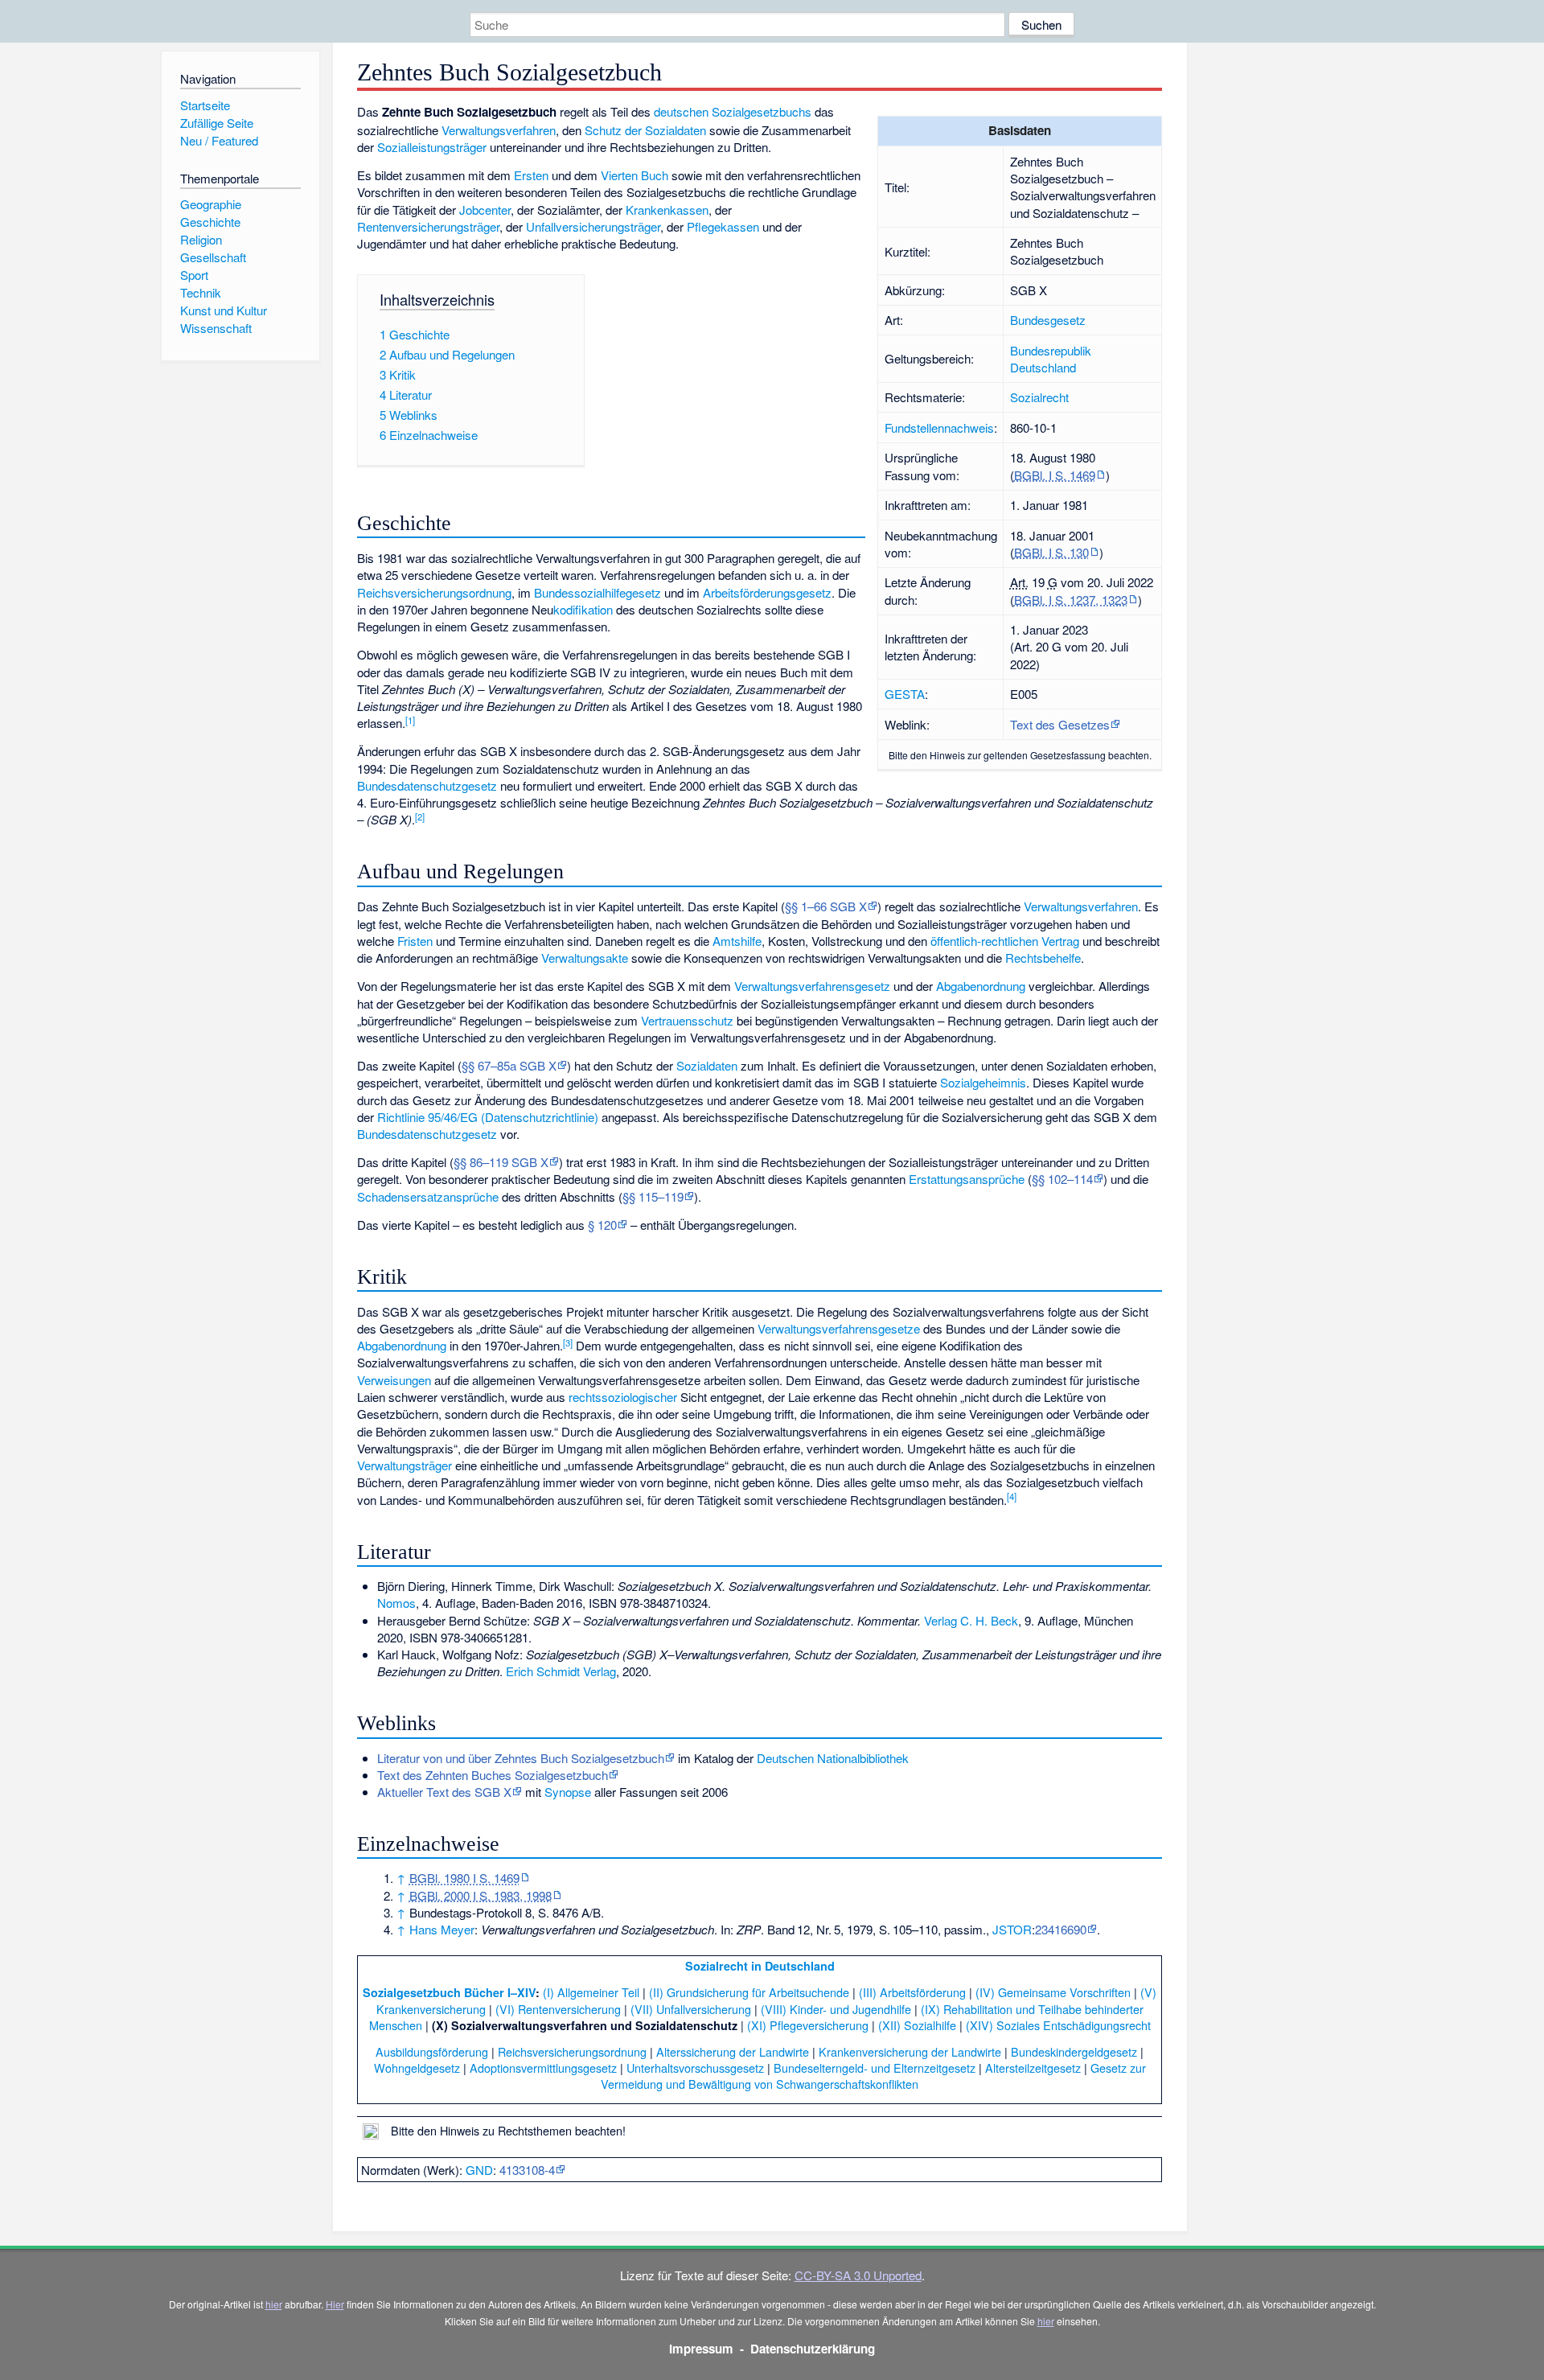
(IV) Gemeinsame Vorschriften (1053, 1992)
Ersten (531, 175)
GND (479, 2170)
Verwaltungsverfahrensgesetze (839, 1328)
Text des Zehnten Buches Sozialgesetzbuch (493, 1775)
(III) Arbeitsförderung (912, 1992)
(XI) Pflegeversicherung (808, 2025)
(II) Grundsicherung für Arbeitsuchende (749, 1992)
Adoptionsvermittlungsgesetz (543, 2068)
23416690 (1061, 1929)
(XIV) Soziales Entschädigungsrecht (1058, 2025)
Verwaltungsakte (585, 958)
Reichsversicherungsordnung (434, 592)
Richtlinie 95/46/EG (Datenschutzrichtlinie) (488, 1117)
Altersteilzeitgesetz (1033, 2068)
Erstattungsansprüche (967, 1179)
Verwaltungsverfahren (499, 130)
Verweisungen (394, 1380)
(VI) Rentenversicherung (558, 2009)
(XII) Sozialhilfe (917, 2025)
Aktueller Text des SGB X (444, 1792)
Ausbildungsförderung (432, 2051)
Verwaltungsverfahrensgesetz (812, 986)
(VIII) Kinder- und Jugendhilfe (836, 2009)
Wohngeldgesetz (417, 2068)
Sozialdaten (707, 1065)
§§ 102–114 (1062, 1179)
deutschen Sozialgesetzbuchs (733, 111)
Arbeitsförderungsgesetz (767, 592)
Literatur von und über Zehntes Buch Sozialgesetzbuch (521, 1758)
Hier (335, 2304)
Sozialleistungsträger (432, 147)
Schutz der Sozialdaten (645, 130)
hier (274, 2304)
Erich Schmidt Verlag (561, 1671)
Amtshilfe (737, 941)
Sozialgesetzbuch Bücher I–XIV (449, 1992)
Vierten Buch (634, 175)
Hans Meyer (442, 1929)
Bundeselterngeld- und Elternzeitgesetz (875, 2068)
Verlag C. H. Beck (971, 1620)
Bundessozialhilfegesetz (597, 592)
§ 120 (602, 1225)
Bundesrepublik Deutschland (1051, 359)
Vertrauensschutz (687, 1020)
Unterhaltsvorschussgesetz (695, 2068)
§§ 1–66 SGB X (826, 906)
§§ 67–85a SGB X (509, 1065)
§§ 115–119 (653, 1196)
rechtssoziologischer (623, 1397)
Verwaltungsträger (404, 1465)
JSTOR (1012, 1929)
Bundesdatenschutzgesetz (427, 785)
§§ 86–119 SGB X (501, 1162)
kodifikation (583, 609)
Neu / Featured (219, 140)
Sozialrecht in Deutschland (760, 1966)
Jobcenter (485, 210)
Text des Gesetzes (1060, 724)
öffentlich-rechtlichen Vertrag (1005, 941)
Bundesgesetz (1048, 320)
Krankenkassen (667, 210)
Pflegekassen (723, 226)
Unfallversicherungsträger (593, 226)
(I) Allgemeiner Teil (591, 1992)
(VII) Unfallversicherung (691, 2009)
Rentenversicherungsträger (428, 226)
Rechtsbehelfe (1043, 958)
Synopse (568, 1792)
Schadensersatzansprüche (428, 1196)
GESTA (905, 694)
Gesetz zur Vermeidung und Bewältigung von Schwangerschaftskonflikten (873, 2076)
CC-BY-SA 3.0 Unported (858, 2275)
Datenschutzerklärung (813, 2349)
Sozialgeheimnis (983, 1082)
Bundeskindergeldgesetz (1074, 2051)
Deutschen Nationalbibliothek (833, 1758)
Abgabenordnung (981, 986)
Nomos (396, 1603)
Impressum (701, 2349)
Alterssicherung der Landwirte (733, 2051)
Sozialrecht (1039, 397)
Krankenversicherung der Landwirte (910, 2051)
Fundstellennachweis (939, 427)
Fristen (415, 941)
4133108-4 (527, 2170)
